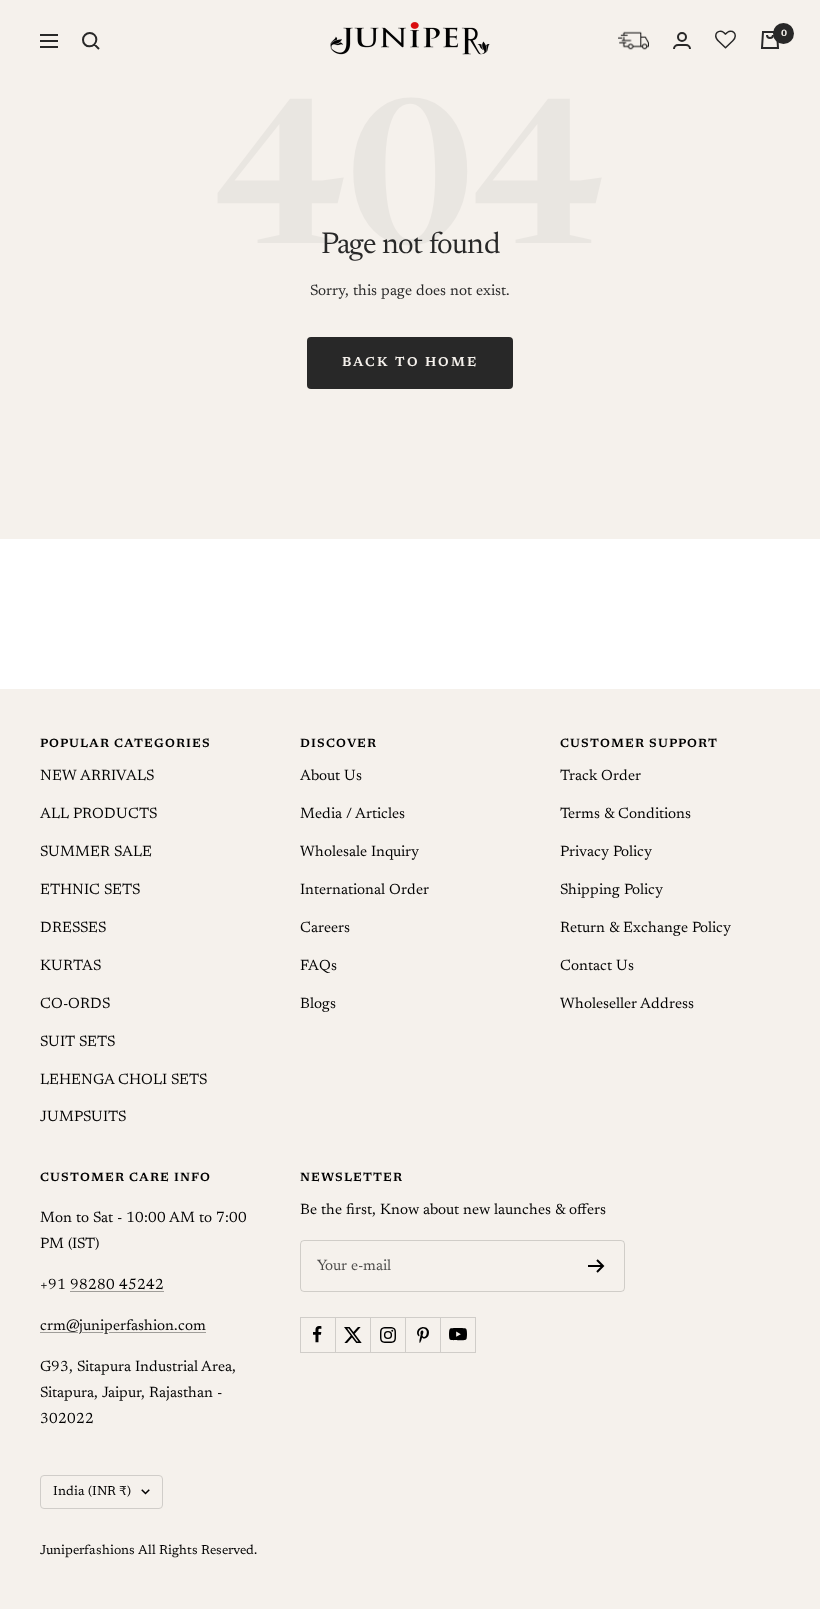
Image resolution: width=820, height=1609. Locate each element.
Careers (325, 928)
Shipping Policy (611, 890)
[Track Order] (633, 40)
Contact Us (597, 966)
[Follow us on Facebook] (317, 1334)
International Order (364, 890)
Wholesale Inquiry (359, 852)
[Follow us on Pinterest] (422, 1334)
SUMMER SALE (96, 852)
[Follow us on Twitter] (352, 1334)
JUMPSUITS (83, 1117)
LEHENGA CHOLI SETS (123, 1080)
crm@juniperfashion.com (123, 1326)
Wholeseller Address (627, 1004)
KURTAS (70, 966)
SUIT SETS (77, 1042)
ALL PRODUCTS (98, 814)
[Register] (596, 1266)
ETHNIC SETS (90, 890)
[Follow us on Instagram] (387, 1334)
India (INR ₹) (92, 1491)
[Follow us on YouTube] (457, 1334)
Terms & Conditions (625, 814)
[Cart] (770, 40)
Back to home (410, 362)
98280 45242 (117, 1285)
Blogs (318, 1004)
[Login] (682, 40)
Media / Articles (352, 814)
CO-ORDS (75, 1004)
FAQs (318, 966)
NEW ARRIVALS (97, 776)
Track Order (600, 776)
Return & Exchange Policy (645, 928)
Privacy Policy (606, 852)
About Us (331, 776)
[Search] (91, 41)
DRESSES (73, 928)
